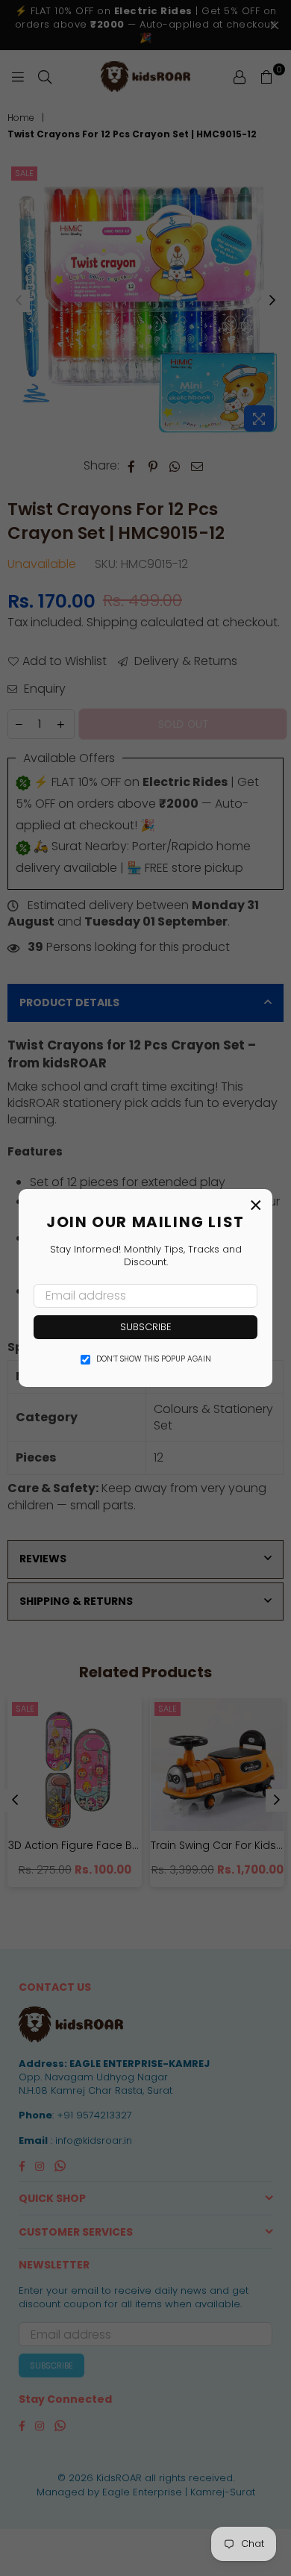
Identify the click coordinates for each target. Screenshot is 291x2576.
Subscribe (146, 1327)
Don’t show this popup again (154, 1359)
